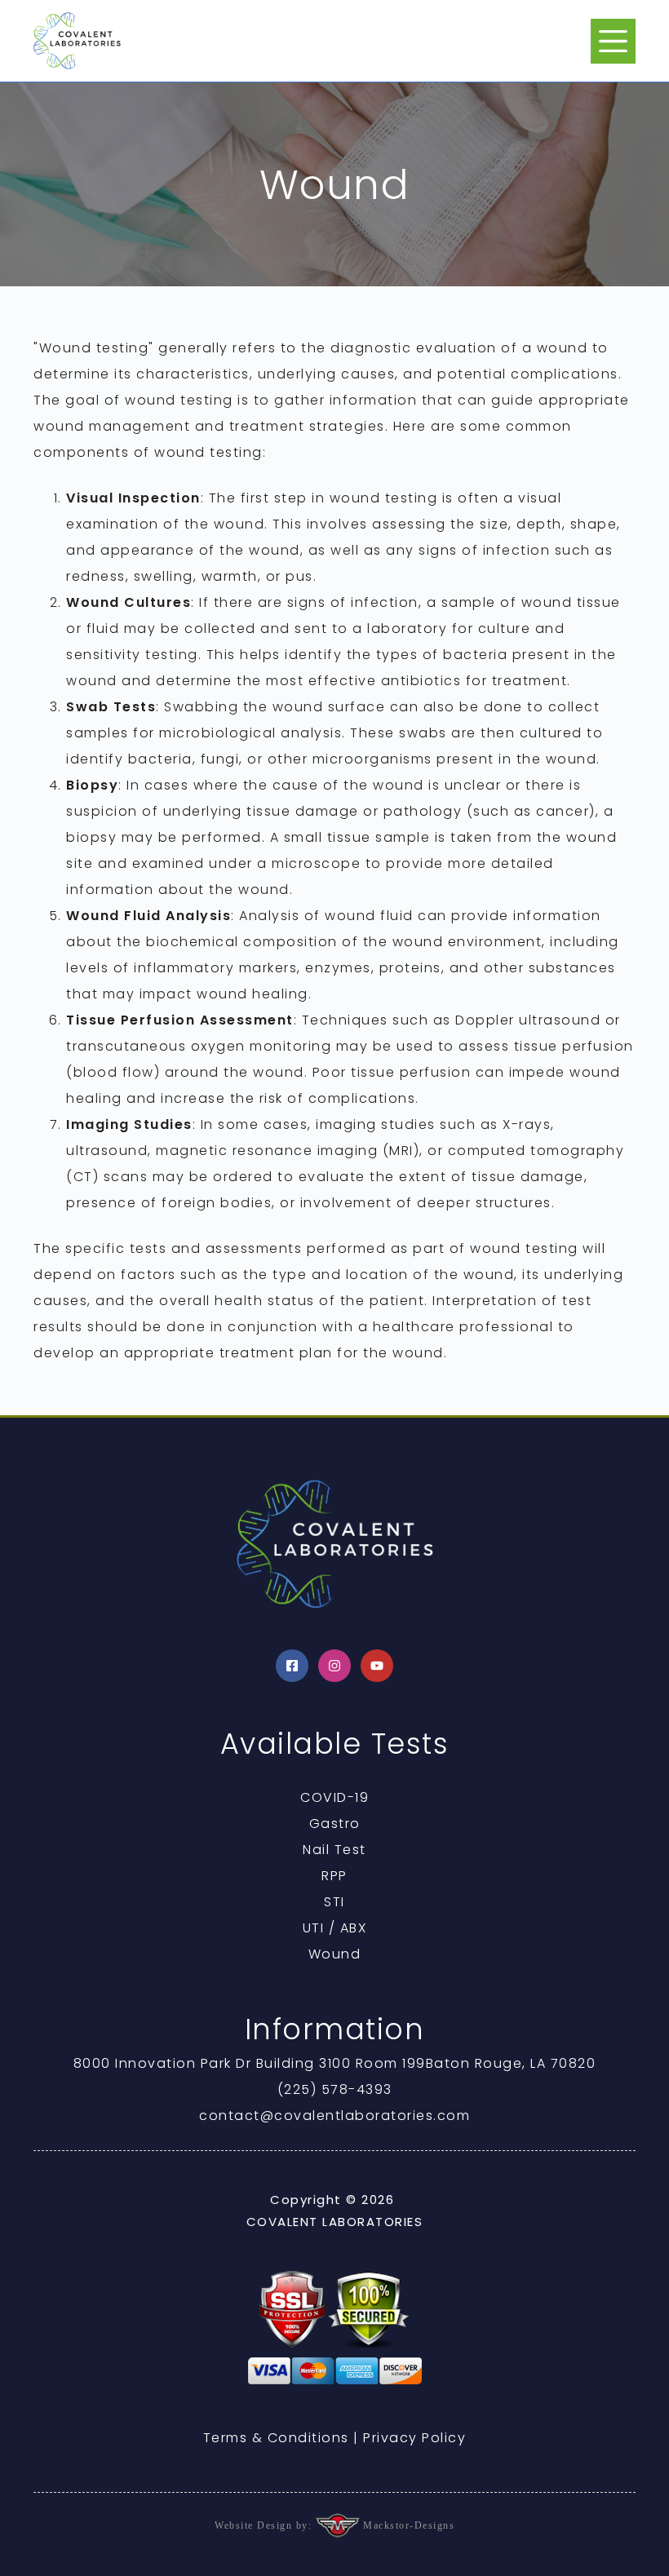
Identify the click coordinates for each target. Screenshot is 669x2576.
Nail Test (334, 1850)
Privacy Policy (414, 2438)
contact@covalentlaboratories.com (334, 2116)
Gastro (335, 1824)
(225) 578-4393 (335, 2089)
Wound (335, 1954)
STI (334, 1902)
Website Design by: (265, 2525)
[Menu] (613, 41)
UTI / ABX (335, 1928)
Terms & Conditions (276, 2438)
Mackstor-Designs (408, 2525)
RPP (334, 1876)
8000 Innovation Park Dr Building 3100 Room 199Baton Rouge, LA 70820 (335, 2063)
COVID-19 (334, 1797)
